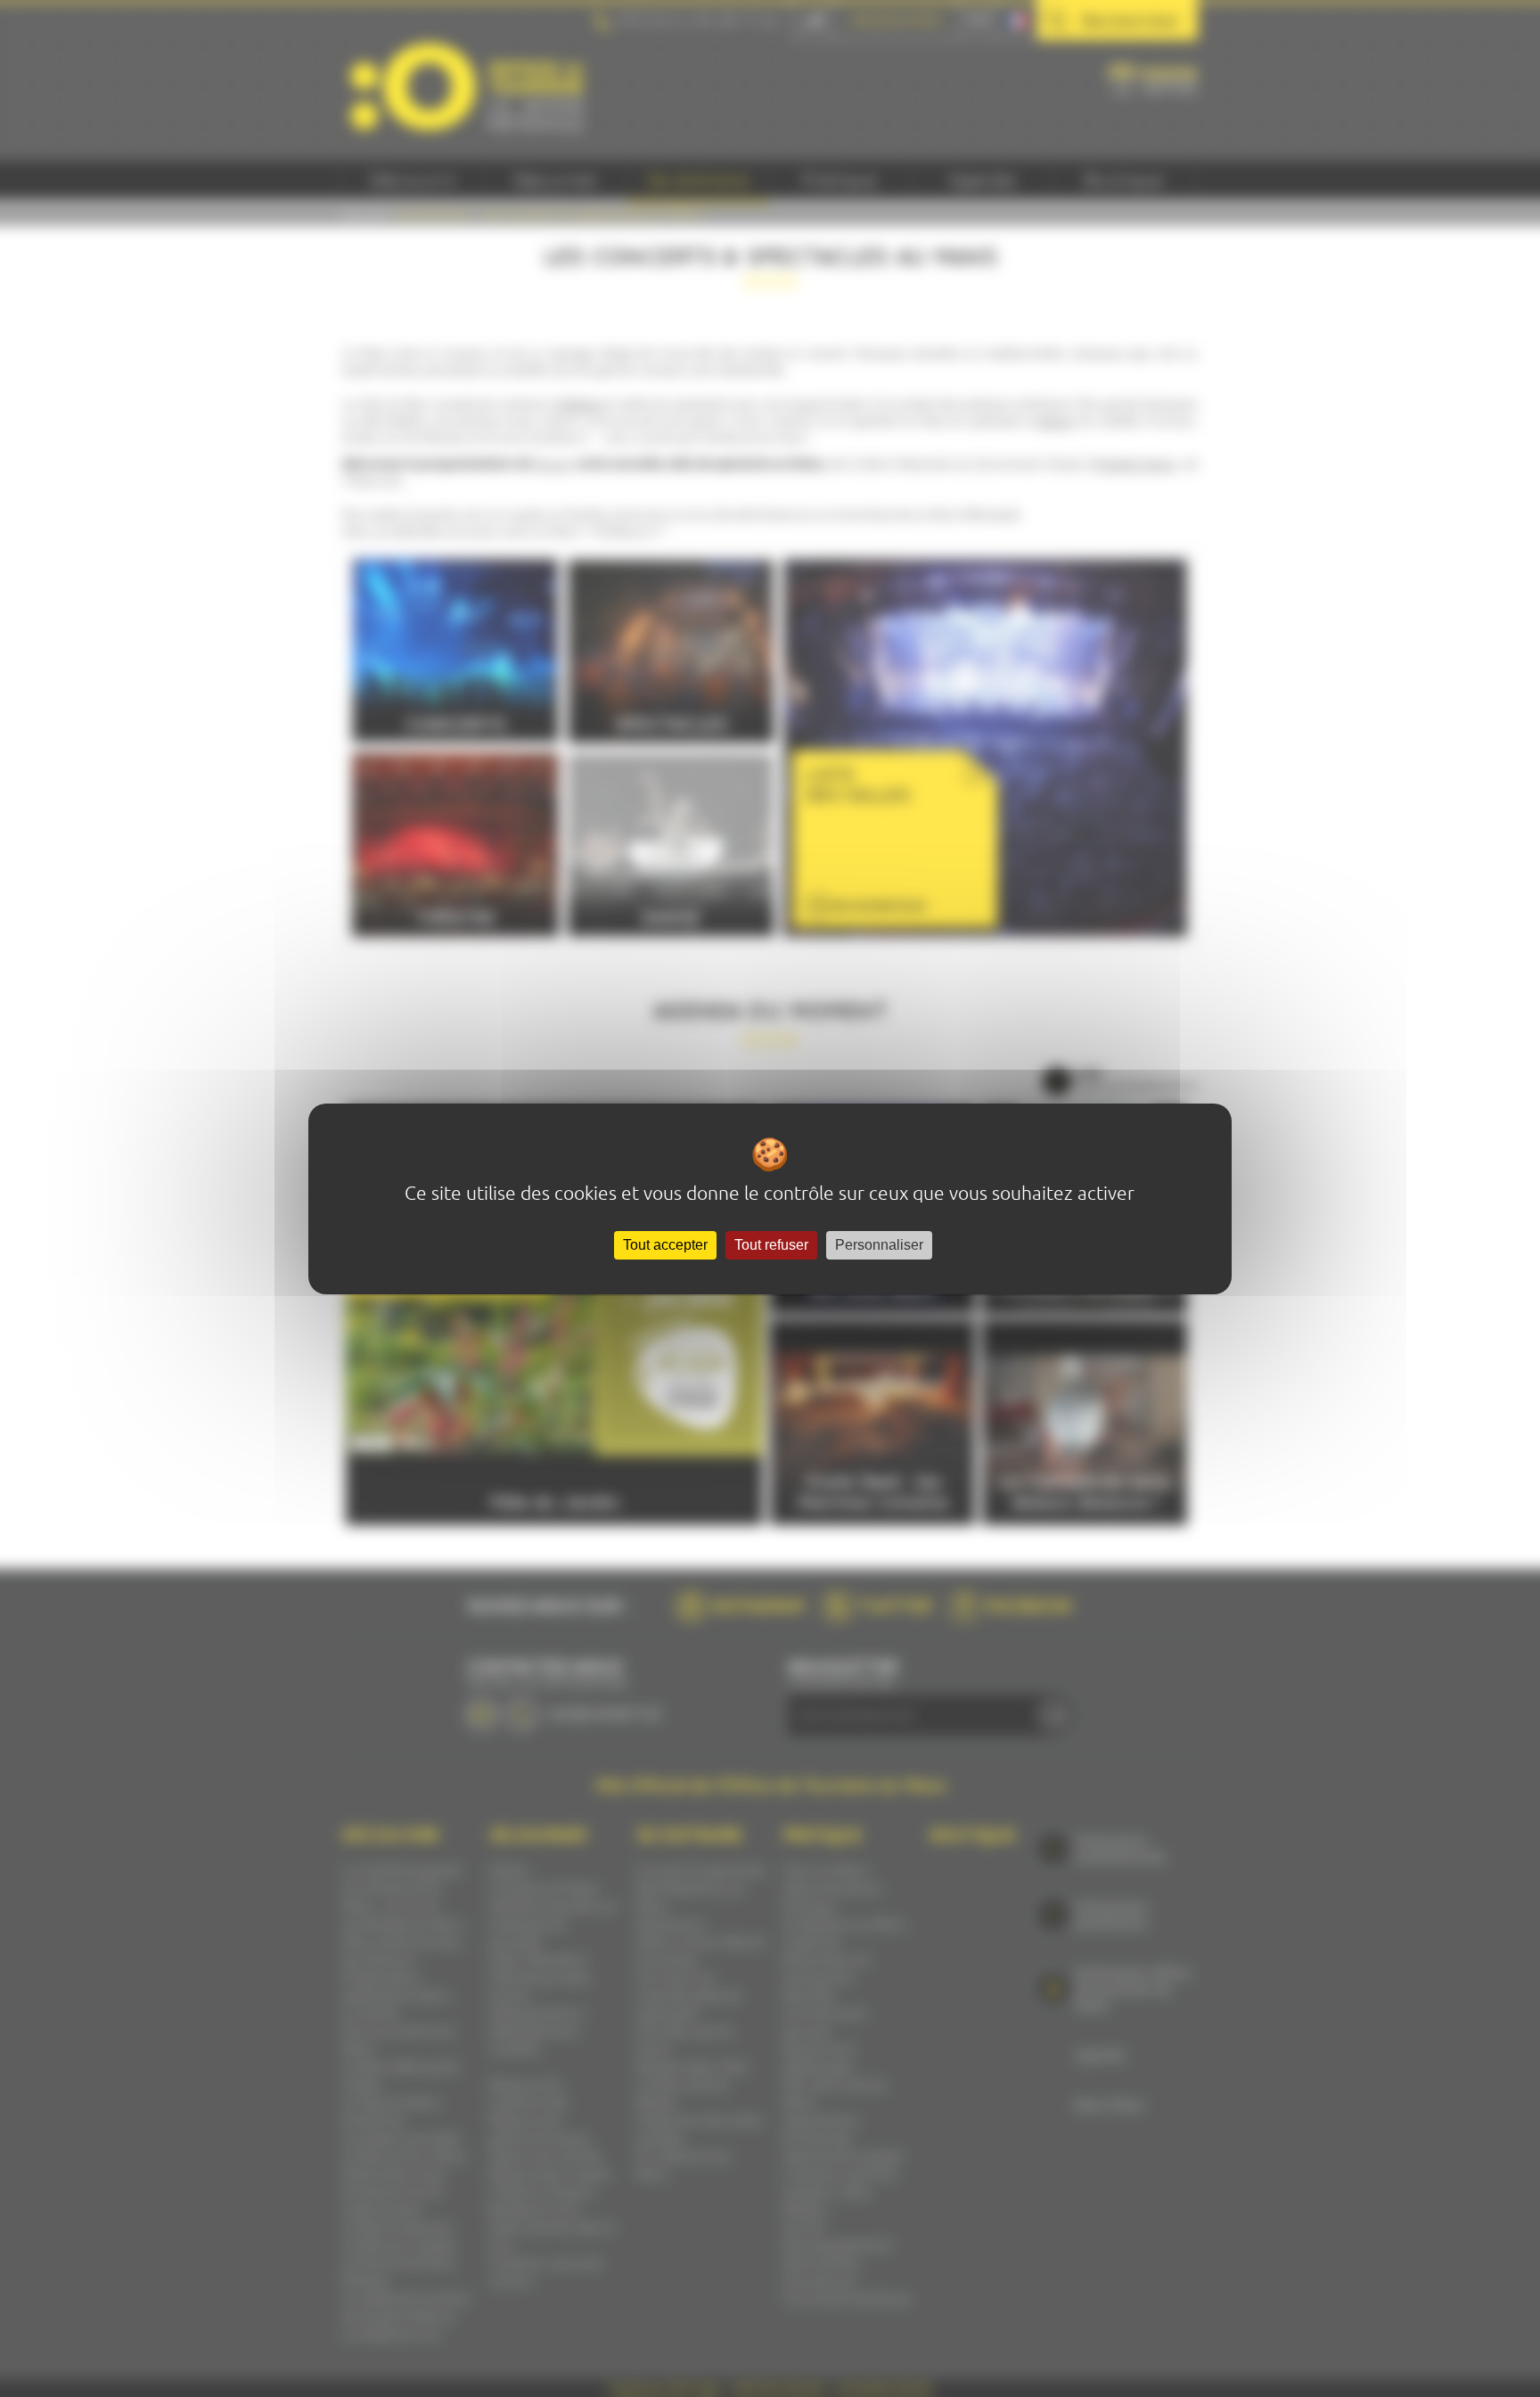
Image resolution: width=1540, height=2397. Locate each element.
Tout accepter (665, 1245)
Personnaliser (879, 1245)
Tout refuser (771, 1245)
